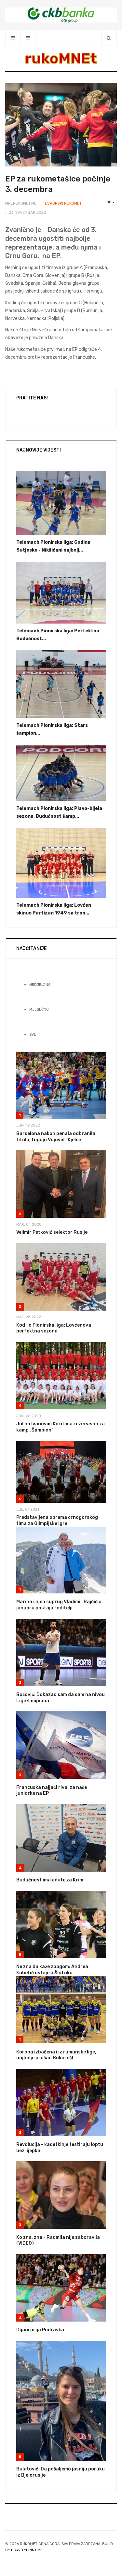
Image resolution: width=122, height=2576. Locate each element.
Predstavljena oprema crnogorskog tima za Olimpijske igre (57, 1520)
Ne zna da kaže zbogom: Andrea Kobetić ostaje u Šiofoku (52, 1970)
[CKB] (61, 15)
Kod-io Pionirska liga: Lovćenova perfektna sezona (54, 1328)
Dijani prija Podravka (40, 2330)
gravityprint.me (27, 2550)
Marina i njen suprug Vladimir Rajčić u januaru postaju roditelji (59, 1605)
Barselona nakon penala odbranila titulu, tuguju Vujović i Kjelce (56, 1137)
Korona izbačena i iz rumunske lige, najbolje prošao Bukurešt (56, 2055)
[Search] (109, 38)
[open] (13, 38)
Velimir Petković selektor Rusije (52, 1232)
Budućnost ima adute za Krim (50, 1880)
